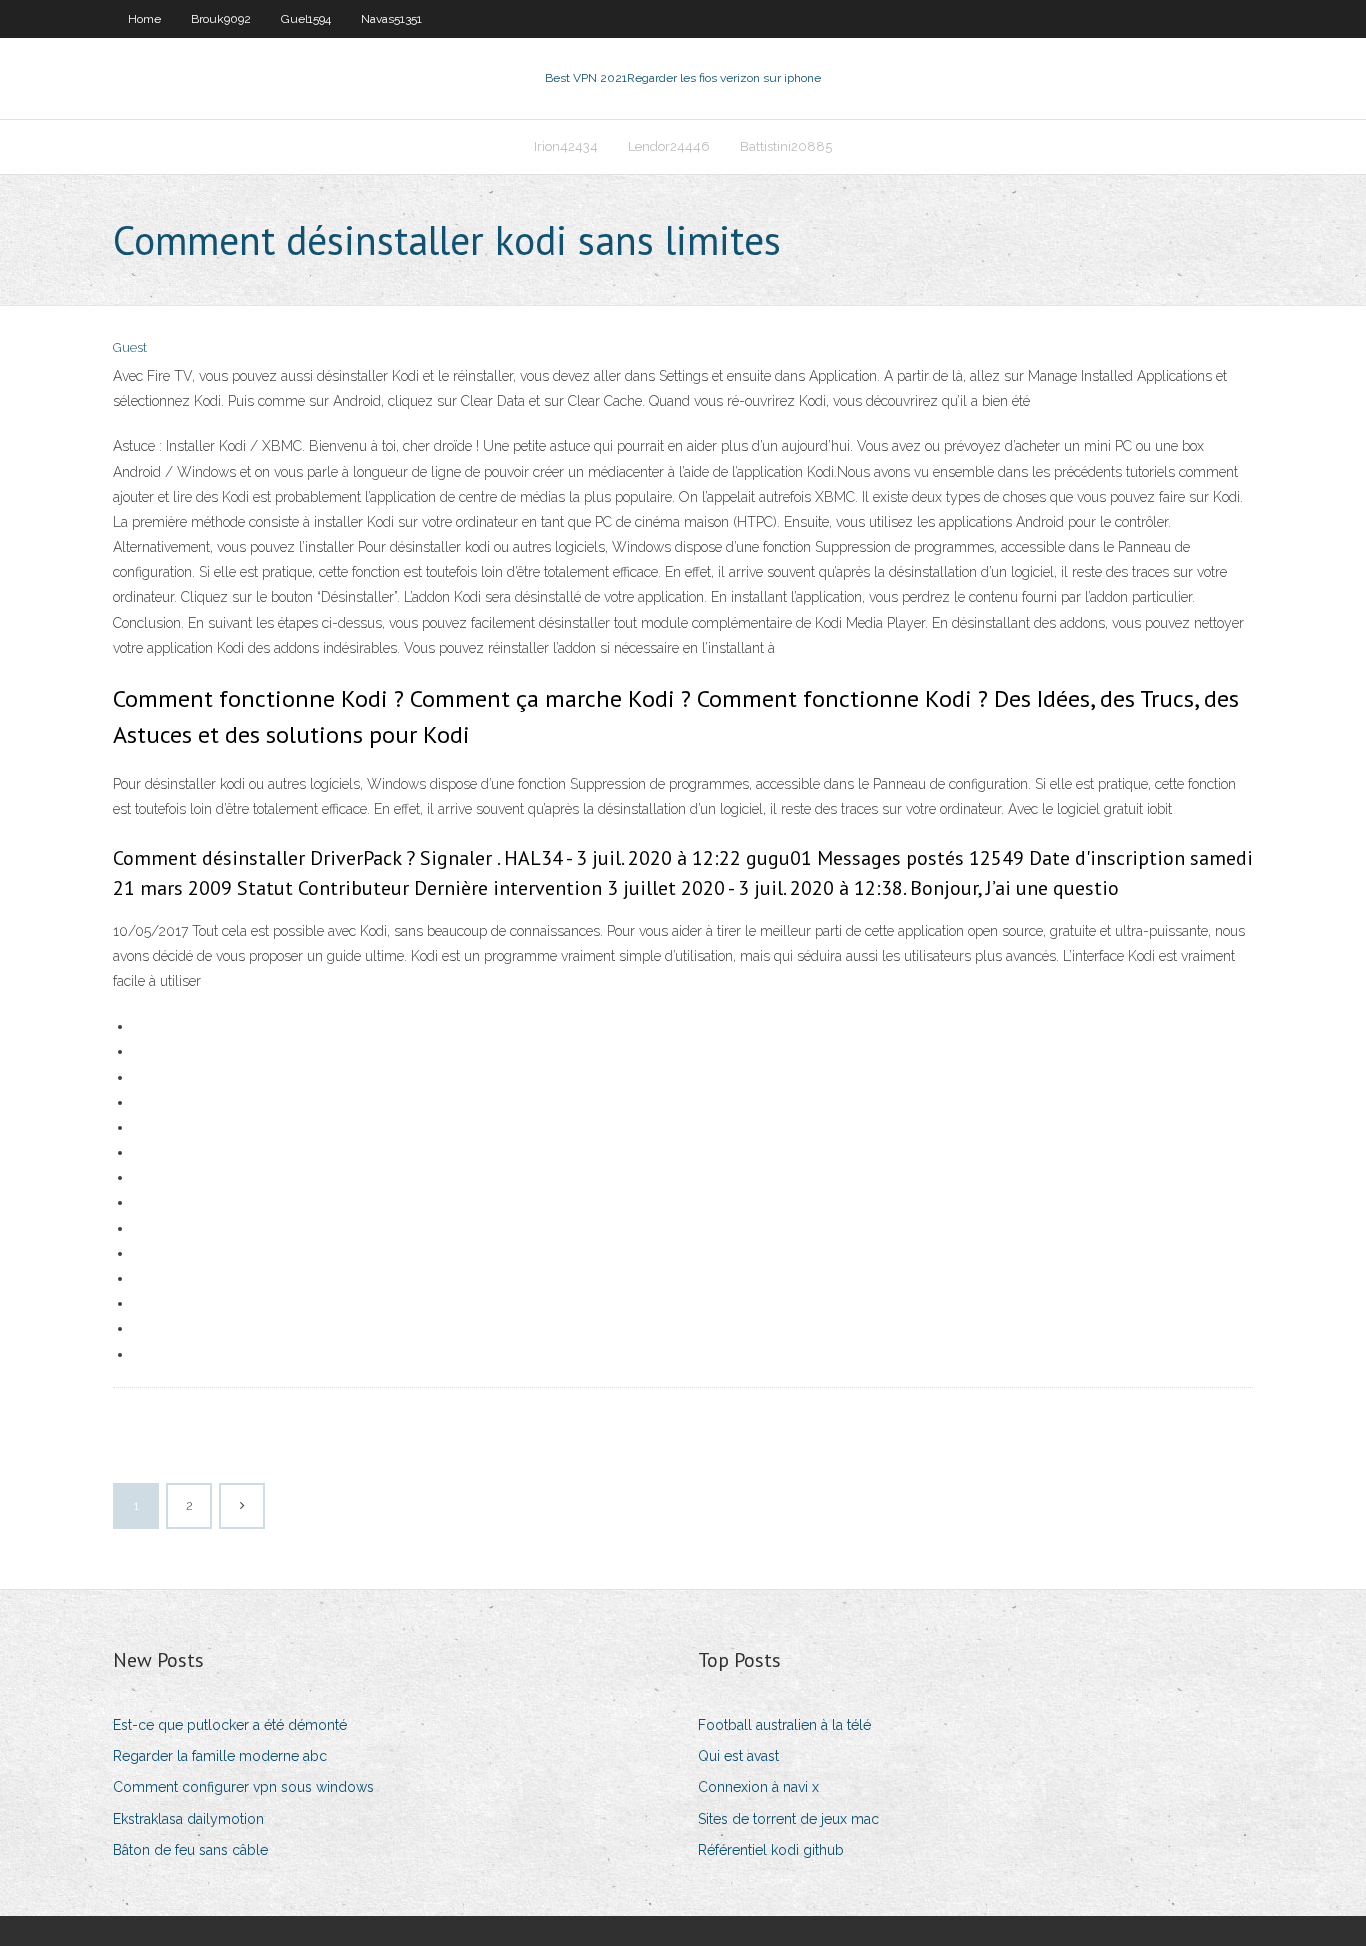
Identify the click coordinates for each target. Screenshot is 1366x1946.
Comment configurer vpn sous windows (243, 1787)
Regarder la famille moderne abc (220, 1756)
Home (144, 19)
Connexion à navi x (758, 1787)
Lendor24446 (669, 146)
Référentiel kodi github (771, 1850)
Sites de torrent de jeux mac (788, 1819)
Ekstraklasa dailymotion (188, 1819)
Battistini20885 (786, 146)
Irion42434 (566, 146)
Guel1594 (306, 19)
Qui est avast (738, 1756)
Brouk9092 (221, 19)
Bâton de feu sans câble (190, 1850)
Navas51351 (391, 19)
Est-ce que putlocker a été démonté (230, 1725)
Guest (130, 347)
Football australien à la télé (784, 1725)
